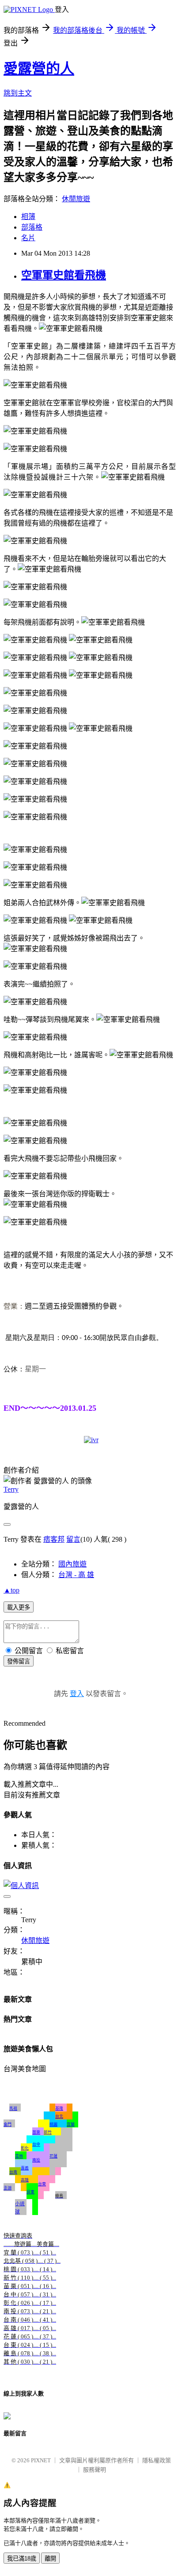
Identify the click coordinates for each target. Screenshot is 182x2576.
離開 (50, 2559)
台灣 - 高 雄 (76, 1575)
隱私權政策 (157, 2460)
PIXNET (41, 2460)
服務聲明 (95, 2470)
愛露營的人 (39, 69)
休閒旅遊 (76, 199)
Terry (11, 1489)
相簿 (28, 217)
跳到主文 (18, 93)
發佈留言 (19, 1661)
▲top (11, 1590)
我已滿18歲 (22, 2559)
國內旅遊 (72, 1564)
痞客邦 (54, 1539)
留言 (73, 1539)
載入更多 (19, 1607)
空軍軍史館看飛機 (64, 275)
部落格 (32, 227)
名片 (28, 238)
